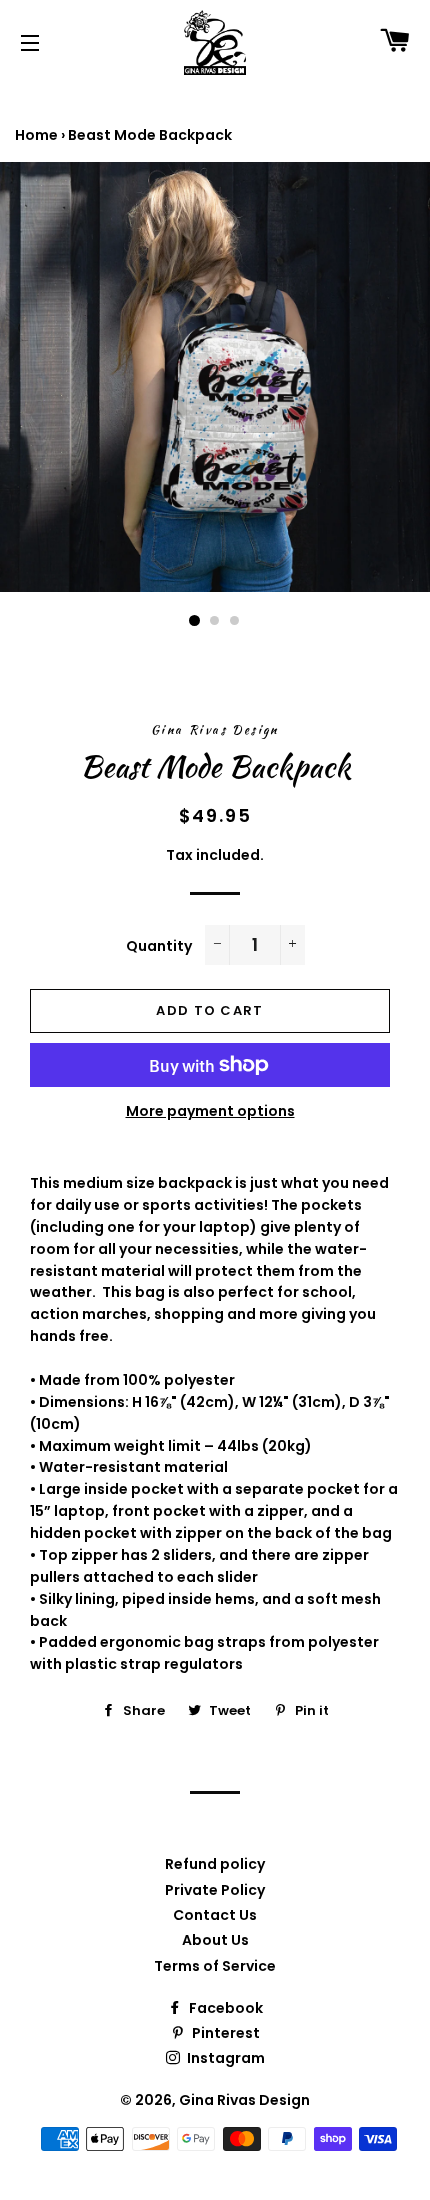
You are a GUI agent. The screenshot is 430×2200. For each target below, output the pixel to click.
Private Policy (215, 1890)
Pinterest (224, 2033)
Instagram (224, 2058)
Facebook (224, 2008)
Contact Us (215, 1915)
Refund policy (215, 1864)
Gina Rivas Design (244, 2100)
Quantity (159, 946)
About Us (215, 1940)
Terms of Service (215, 1966)
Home (36, 135)
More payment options (210, 1111)
